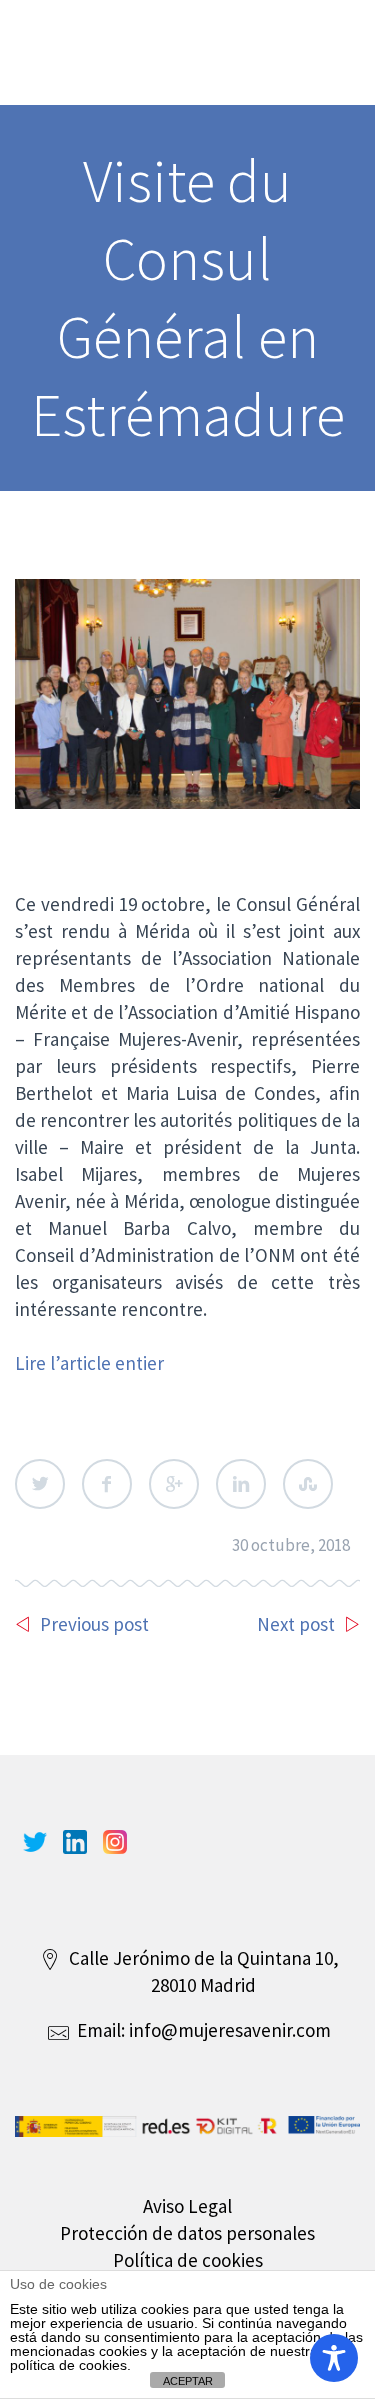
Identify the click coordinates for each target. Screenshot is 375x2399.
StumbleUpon (308, 1484)
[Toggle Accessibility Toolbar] (334, 2358)
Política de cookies (188, 2260)
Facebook (107, 1484)
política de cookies (68, 2365)
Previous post (94, 1624)
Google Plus (174, 1484)
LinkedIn (241, 1484)
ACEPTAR (188, 2381)
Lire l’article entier (89, 1363)
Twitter (40, 1484)
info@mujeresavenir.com (230, 2030)
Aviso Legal (187, 2206)
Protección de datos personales (187, 2233)
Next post (296, 1624)
